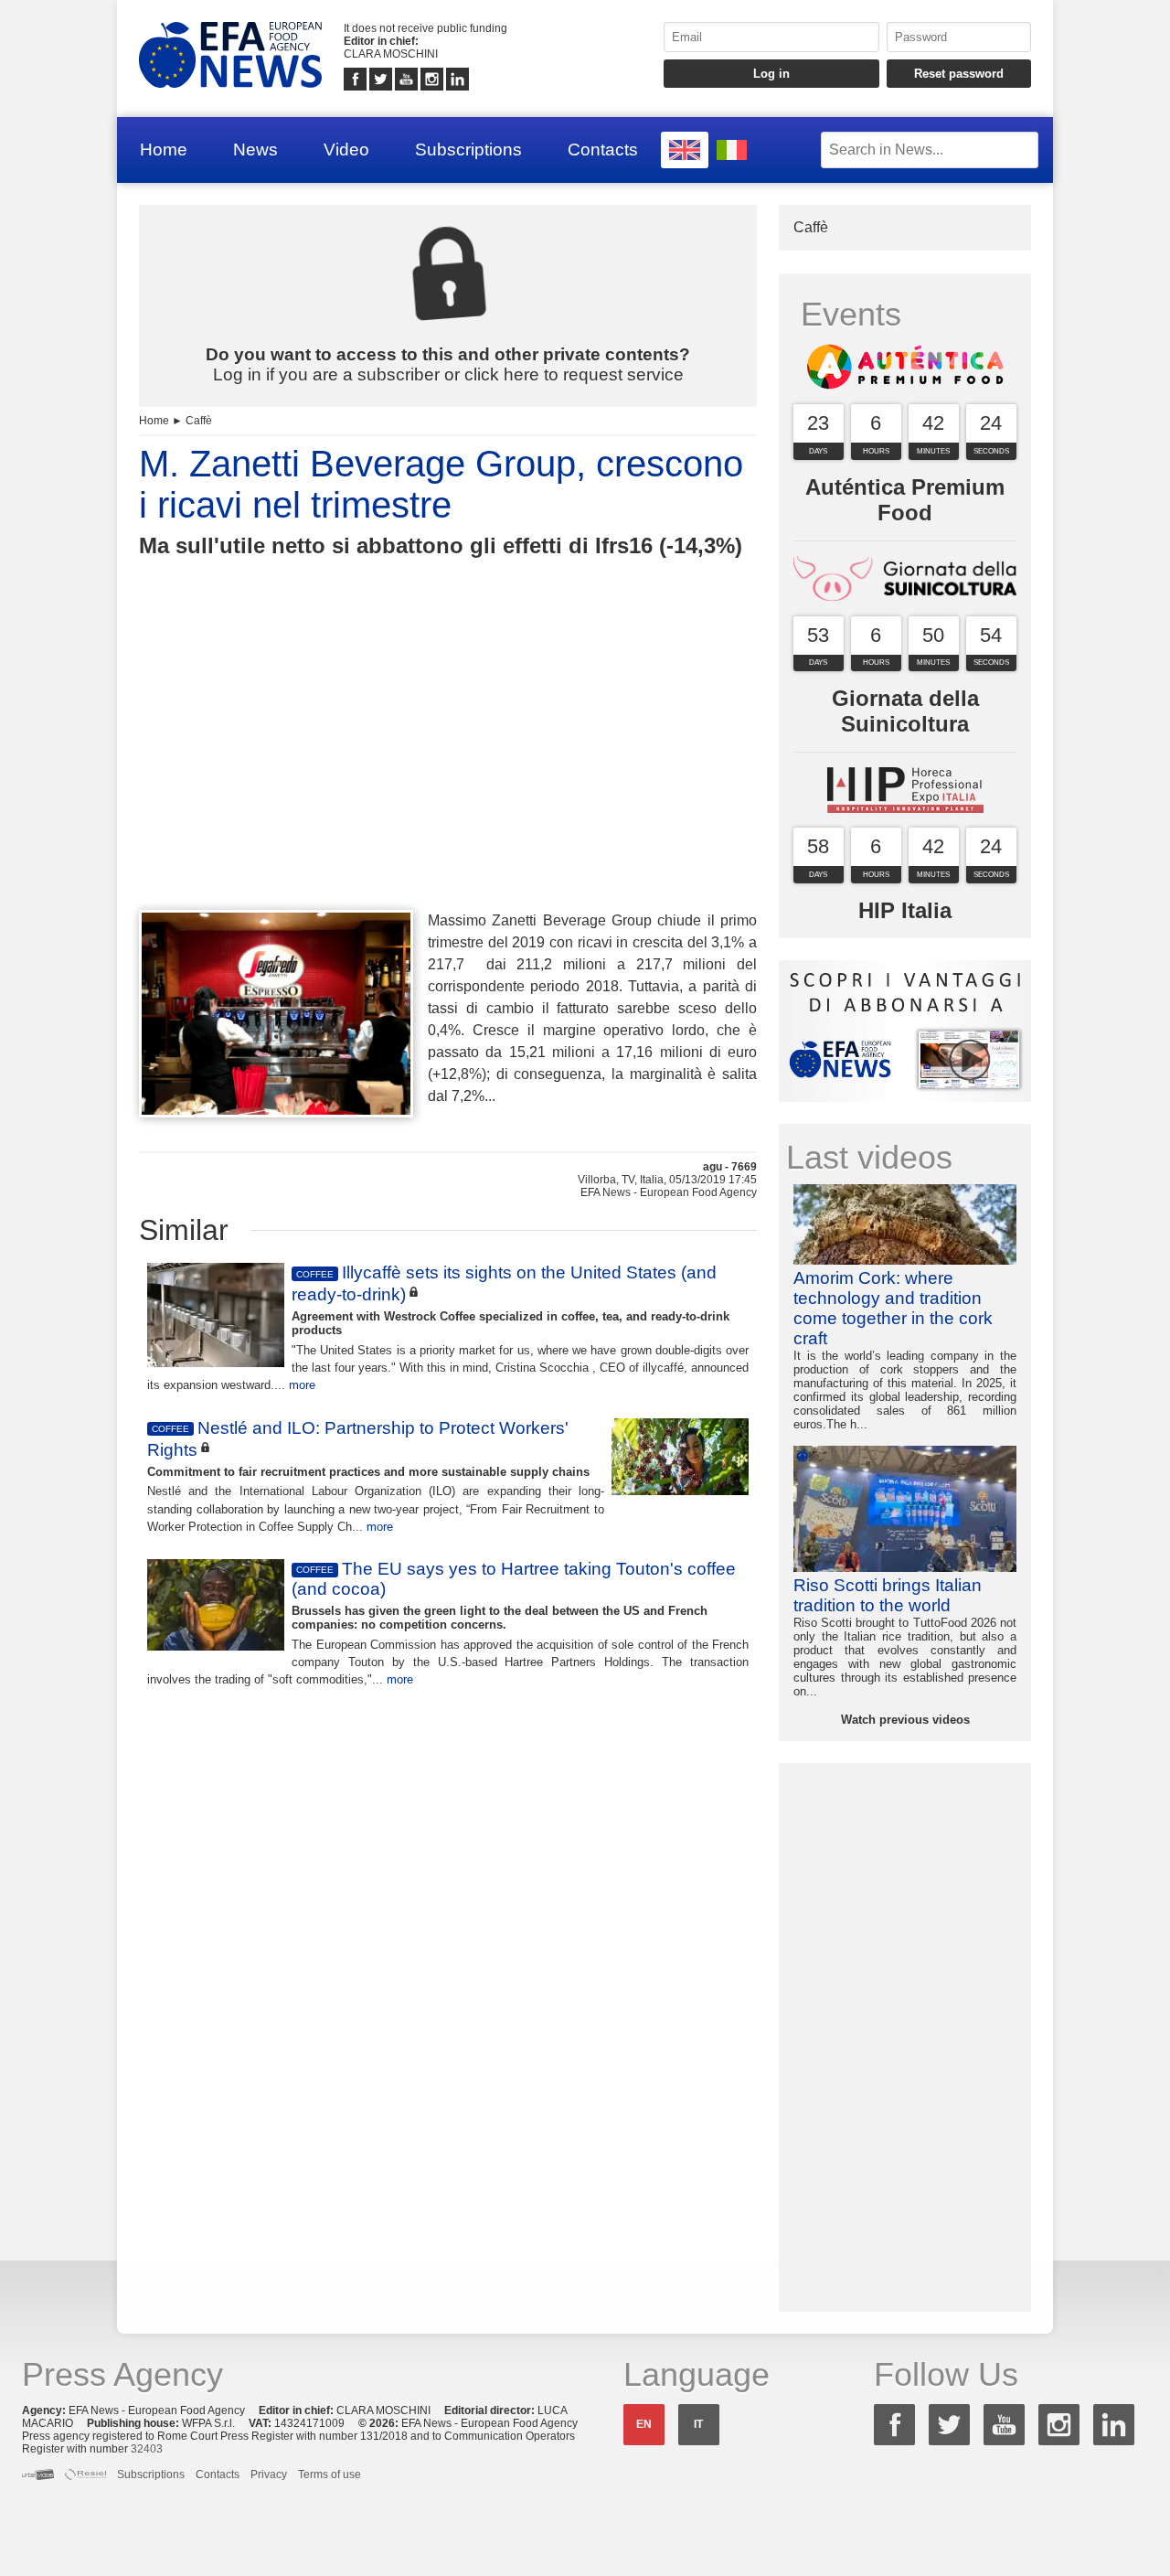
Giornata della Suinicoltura (905, 711)
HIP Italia (905, 910)
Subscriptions (468, 150)
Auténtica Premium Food (905, 500)
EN (644, 2424)
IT (698, 2424)
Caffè (199, 421)
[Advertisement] (448, 767)
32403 (147, 2449)
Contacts (603, 150)
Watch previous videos (905, 1720)
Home (164, 150)
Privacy (269, 2474)
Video (346, 150)
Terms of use (330, 2474)
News (255, 150)
